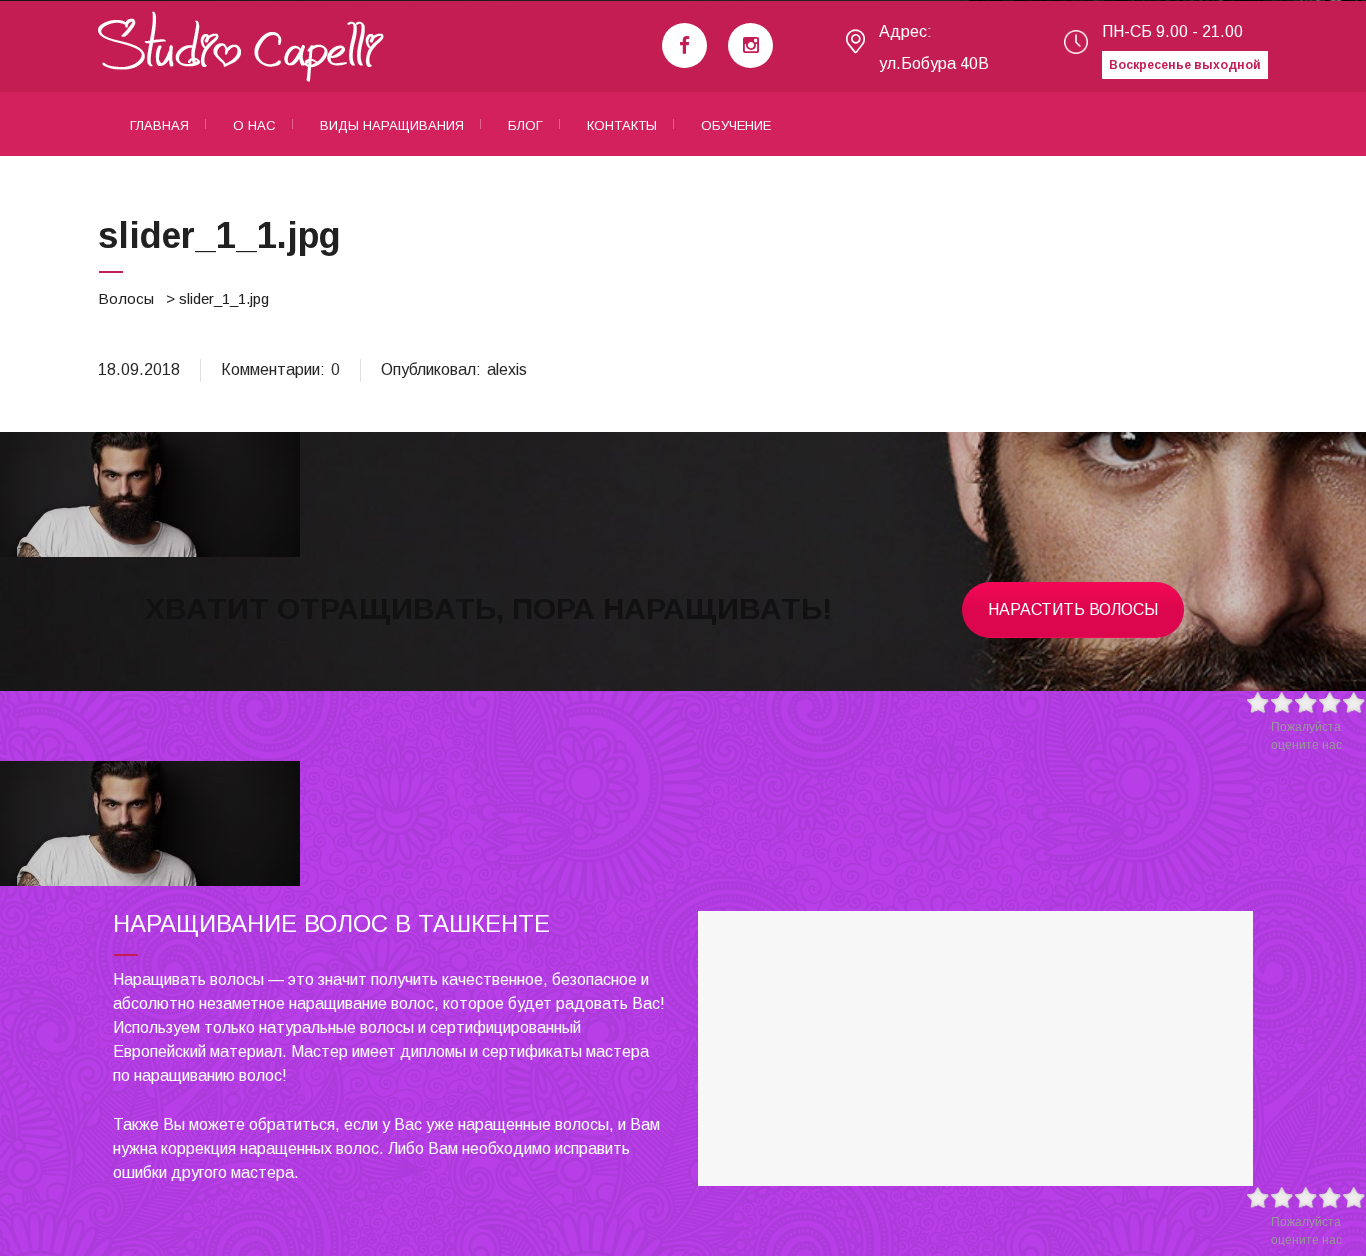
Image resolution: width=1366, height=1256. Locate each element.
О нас (254, 125)
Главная (159, 125)
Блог (525, 125)
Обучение (736, 125)
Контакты (622, 125)
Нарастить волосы (1073, 609)
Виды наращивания (392, 125)
